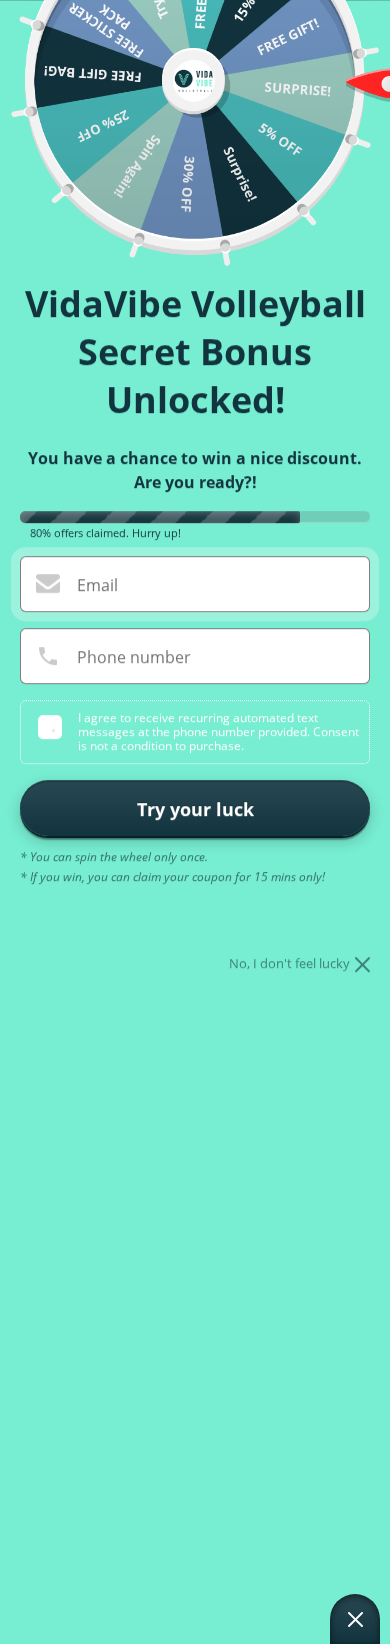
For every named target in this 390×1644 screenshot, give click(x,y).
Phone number (134, 657)
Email (97, 585)
